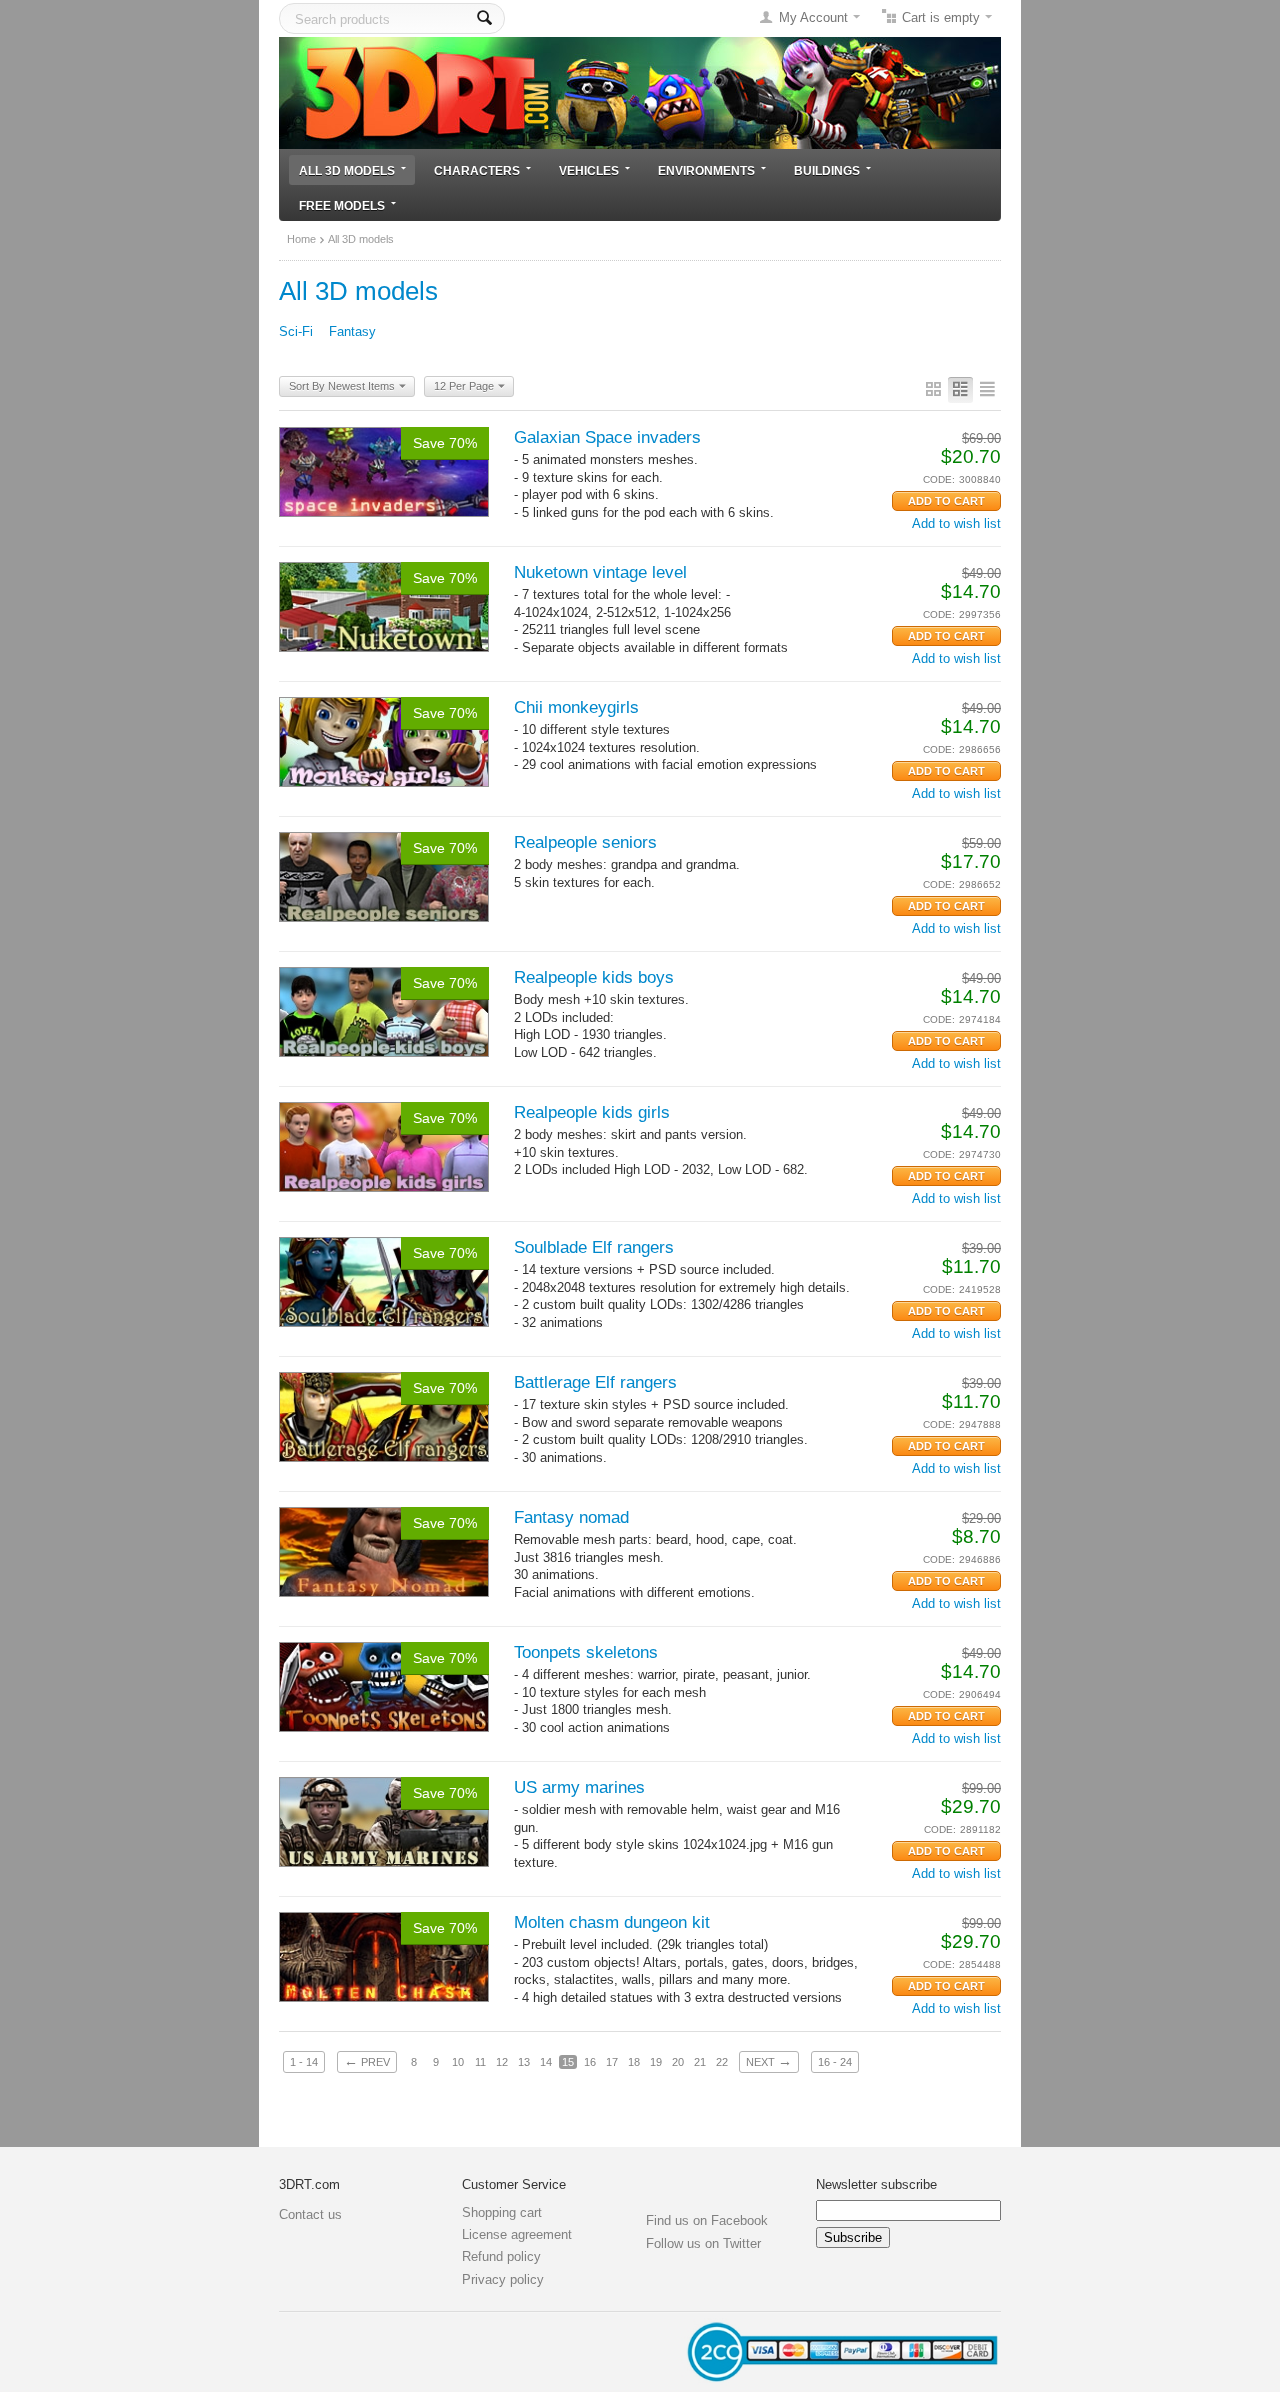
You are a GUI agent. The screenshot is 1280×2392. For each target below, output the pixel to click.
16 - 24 (835, 2062)
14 (546, 2062)
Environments (706, 170)
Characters (477, 170)
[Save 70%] (384, 470)
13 (524, 2062)
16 (590, 2062)
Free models (342, 205)
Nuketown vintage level (600, 572)
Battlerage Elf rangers (595, 1382)
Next (769, 2061)
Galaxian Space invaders (607, 437)
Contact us (310, 2214)
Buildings (827, 170)
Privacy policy (503, 2279)
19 (656, 2062)
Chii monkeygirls (576, 707)
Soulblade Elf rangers (594, 1247)
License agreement (517, 2234)
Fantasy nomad (571, 1517)
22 (722, 2062)
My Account (813, 17)
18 (634, 2062)
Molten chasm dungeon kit (612, 1922)
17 (612, 2062)
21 (700, 2062)
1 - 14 (304, 2062)
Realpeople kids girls (592, 1112)
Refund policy (501, 2256)
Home (301, 239)
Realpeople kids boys (594, 977)
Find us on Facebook (707, 2220)
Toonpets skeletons (586, 1652)
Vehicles (589, 170)
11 (480, 2062)
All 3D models (347, 170)
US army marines (579, 1787)
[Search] (484, 18)
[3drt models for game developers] (640, 91)
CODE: (939, 479)
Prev (367, 2061)
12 (502, 2062)
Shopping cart (502, 2212)
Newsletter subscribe (876, 2184)
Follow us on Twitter (703, 2243)
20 (678, 2062)
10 (458, 2062)
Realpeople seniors (585, 842)
